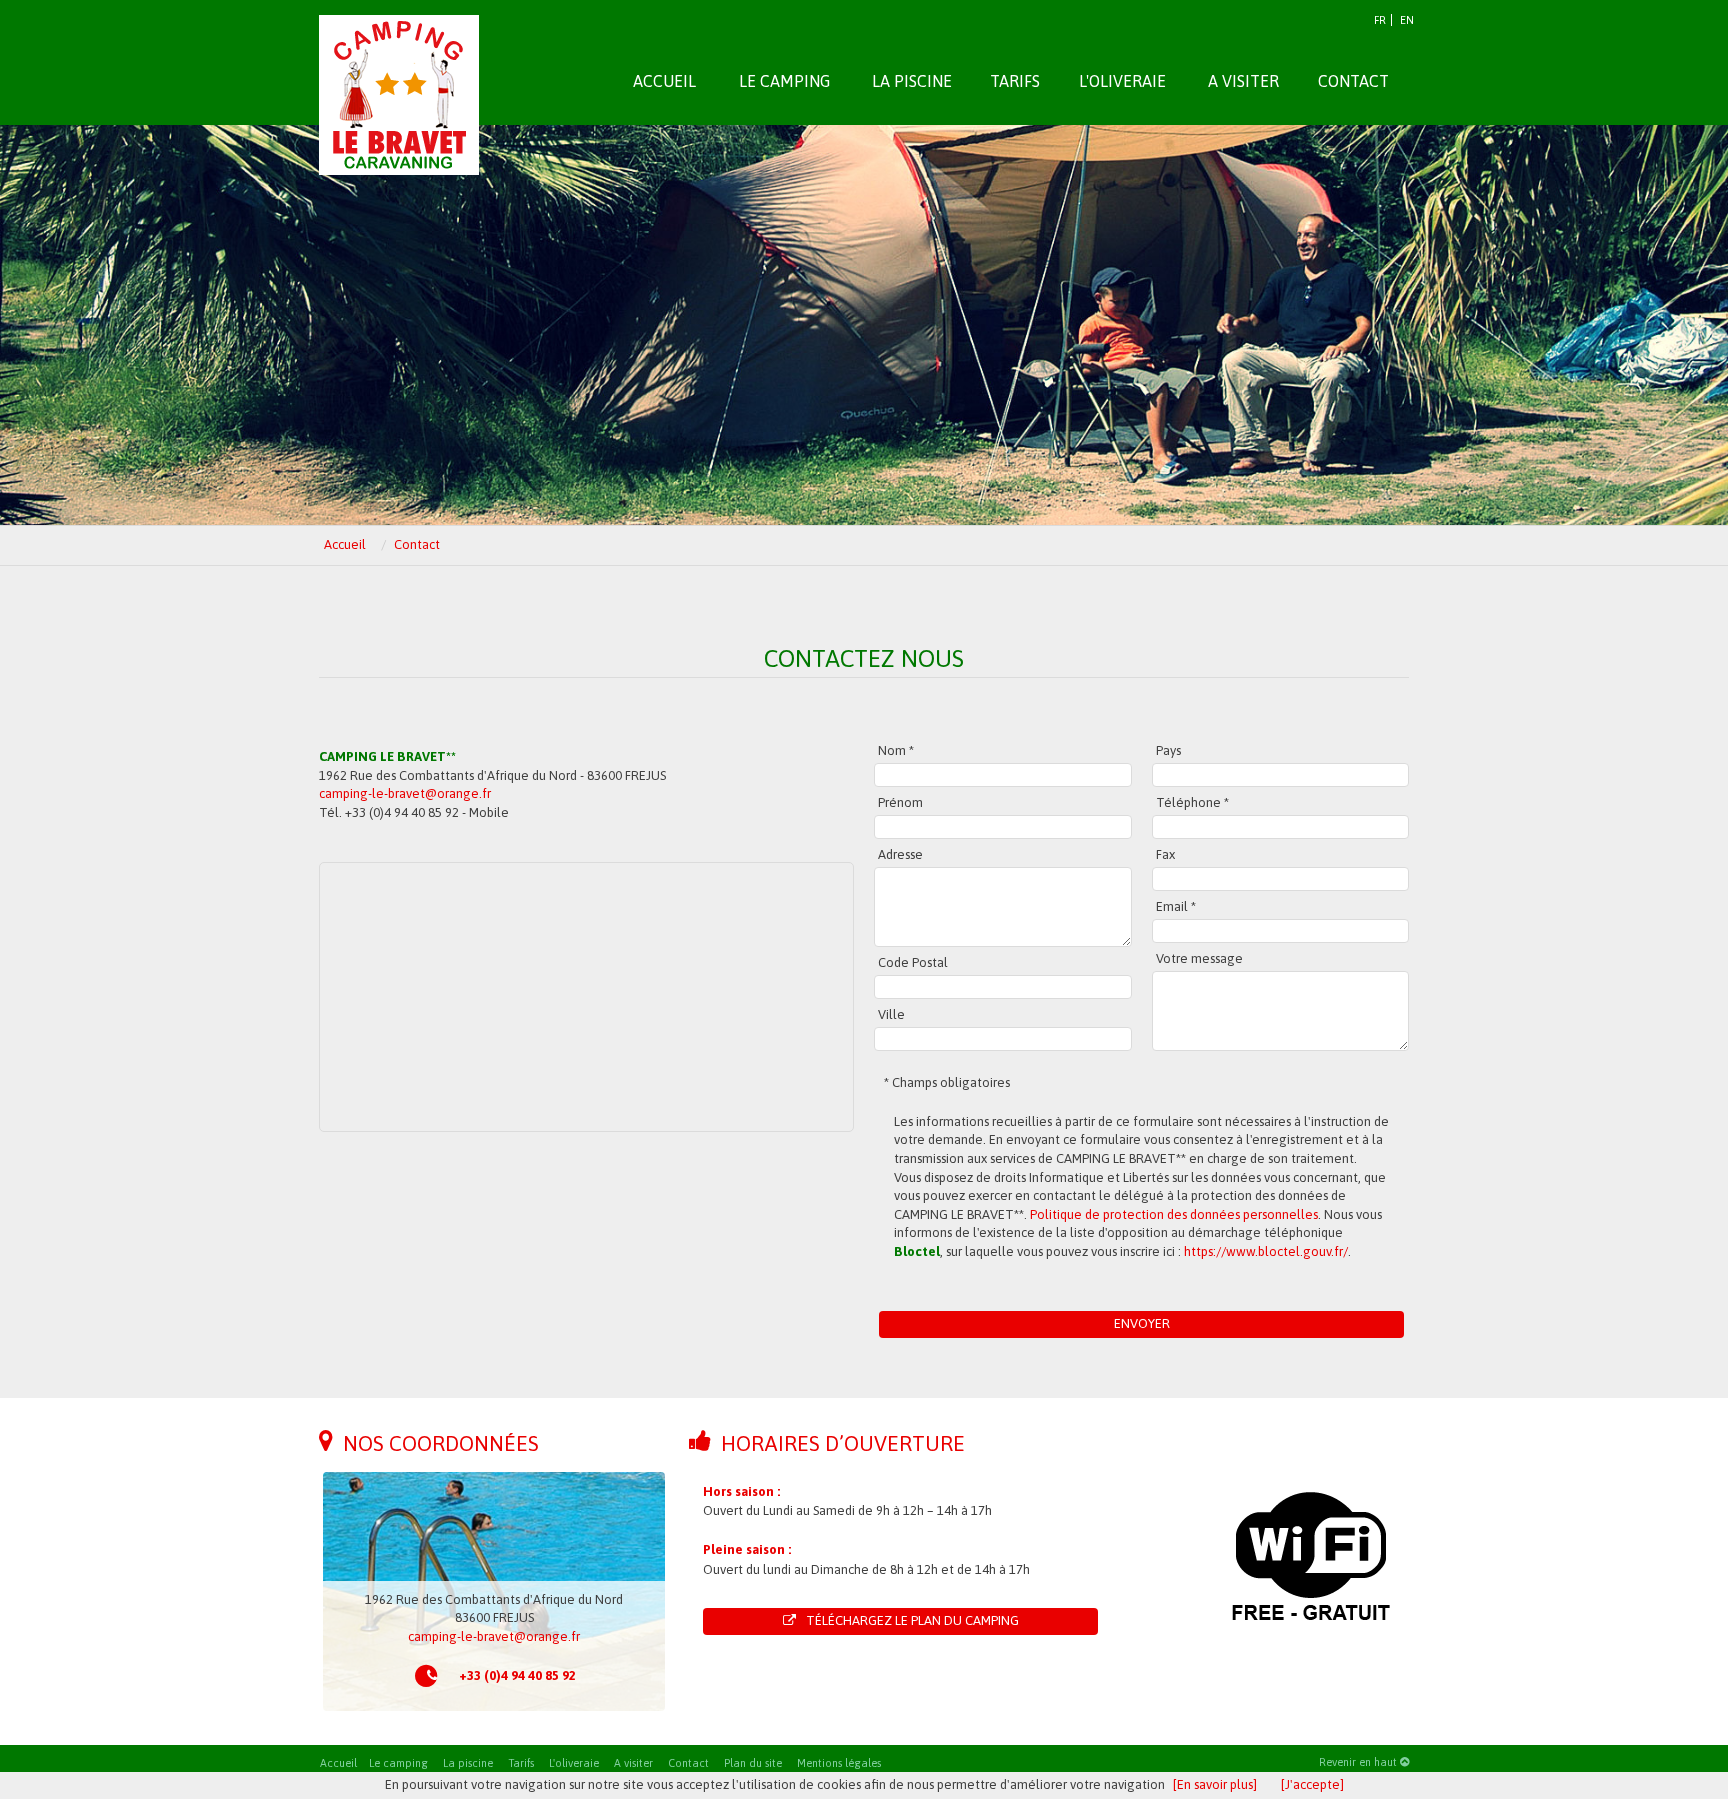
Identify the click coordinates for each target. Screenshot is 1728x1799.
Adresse (900, 854)
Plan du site (753, 1763)
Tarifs (521, 1763)
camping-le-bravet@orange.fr (405, 793)
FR (1380, 20)
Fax (1165, 854)
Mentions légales (839, 1763)
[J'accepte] (1312, 1784)
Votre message (1199, 958)
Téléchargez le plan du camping (912, 1620)
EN (1407, 20)
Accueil (338, 1763)
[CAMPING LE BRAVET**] (399, 71)
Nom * (896, 750)
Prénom (900, 802)
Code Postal (913, 962)
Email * (1176, 906)
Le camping (398, 1763)
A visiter (633, 1763)
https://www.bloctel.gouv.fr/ (1266, 1251)
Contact (688, 1763)
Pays (1168, 750)
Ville (891, 1014)
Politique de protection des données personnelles (1174, 1214)
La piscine (468, 1763)
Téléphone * (1192, 802)
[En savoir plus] (1215, 1784)
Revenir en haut (1359, 1762)
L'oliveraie (574, 1763)
